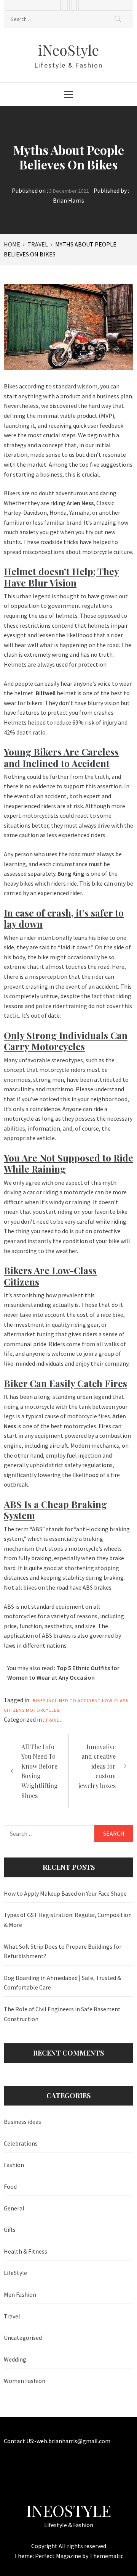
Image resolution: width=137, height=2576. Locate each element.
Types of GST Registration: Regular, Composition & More (68, 1920)
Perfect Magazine (59, 2556)
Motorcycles (43, 1710)
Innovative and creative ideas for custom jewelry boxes (97, 1766)
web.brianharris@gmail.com (73, 2441)
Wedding (15, 2359)
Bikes (39, 1700)
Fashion (14, 2165)
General (14, 2208)
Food (10, 2186)
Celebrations (21, 2143)
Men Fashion (20, 2294)
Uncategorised (23, 2338)
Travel (54, 1720)
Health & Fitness (25, 2251)
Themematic (106, 2556)
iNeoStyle (68, 50)
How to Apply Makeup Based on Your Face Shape (65, 1893)
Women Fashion (25, 2381)
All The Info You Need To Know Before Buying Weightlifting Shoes (40, 1771)
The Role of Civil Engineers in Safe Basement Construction (62, 2014)
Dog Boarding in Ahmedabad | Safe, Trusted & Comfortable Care (62, 1983)
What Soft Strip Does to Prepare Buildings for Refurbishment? (63, 1951)
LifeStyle (15, 2273)
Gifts (10, 2230)
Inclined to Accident (74, 1700)
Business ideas (22, 2122)
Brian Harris (68, 200)
